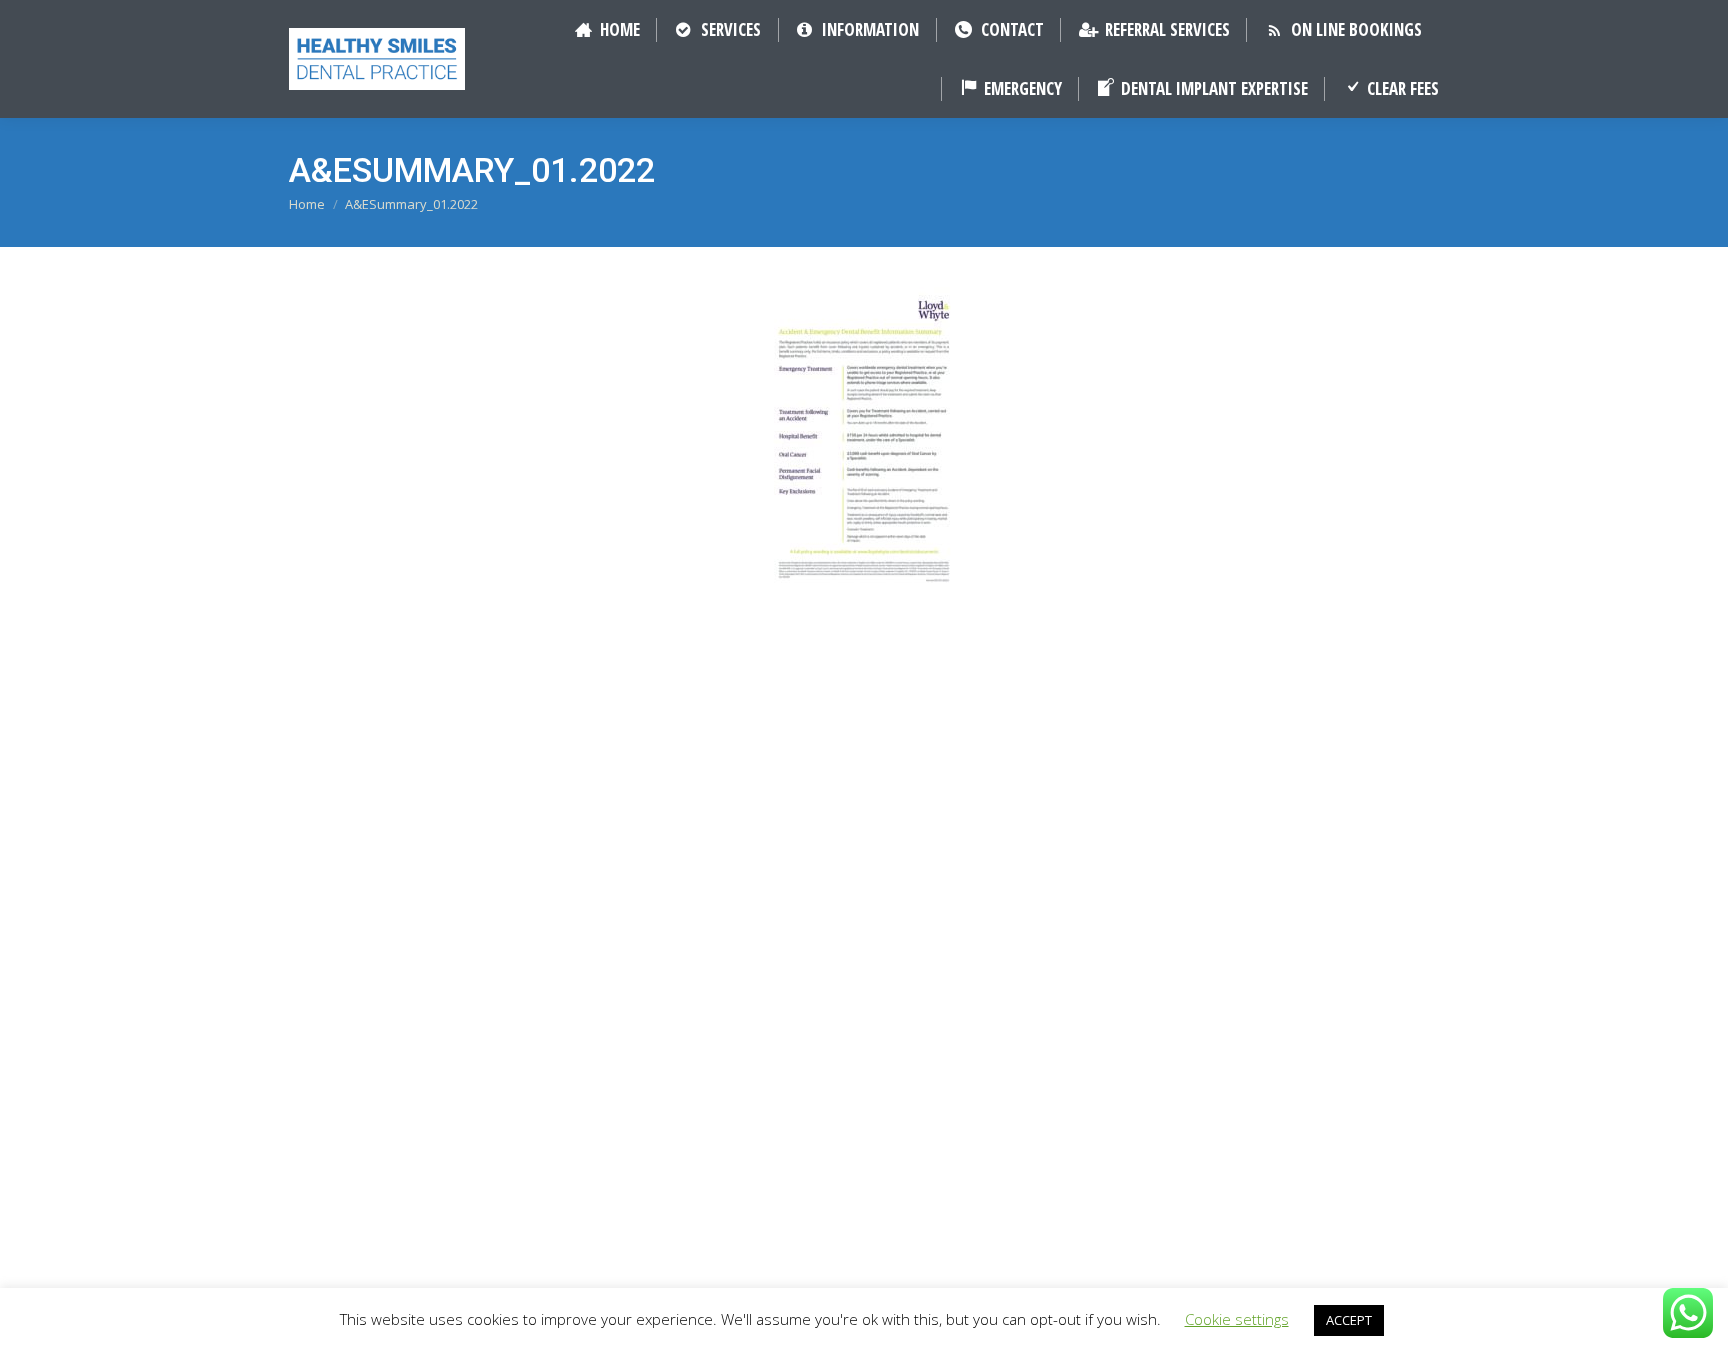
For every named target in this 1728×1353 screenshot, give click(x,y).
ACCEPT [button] (1349, 1320)
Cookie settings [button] (1237, 1319)
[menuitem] (606, 29)
